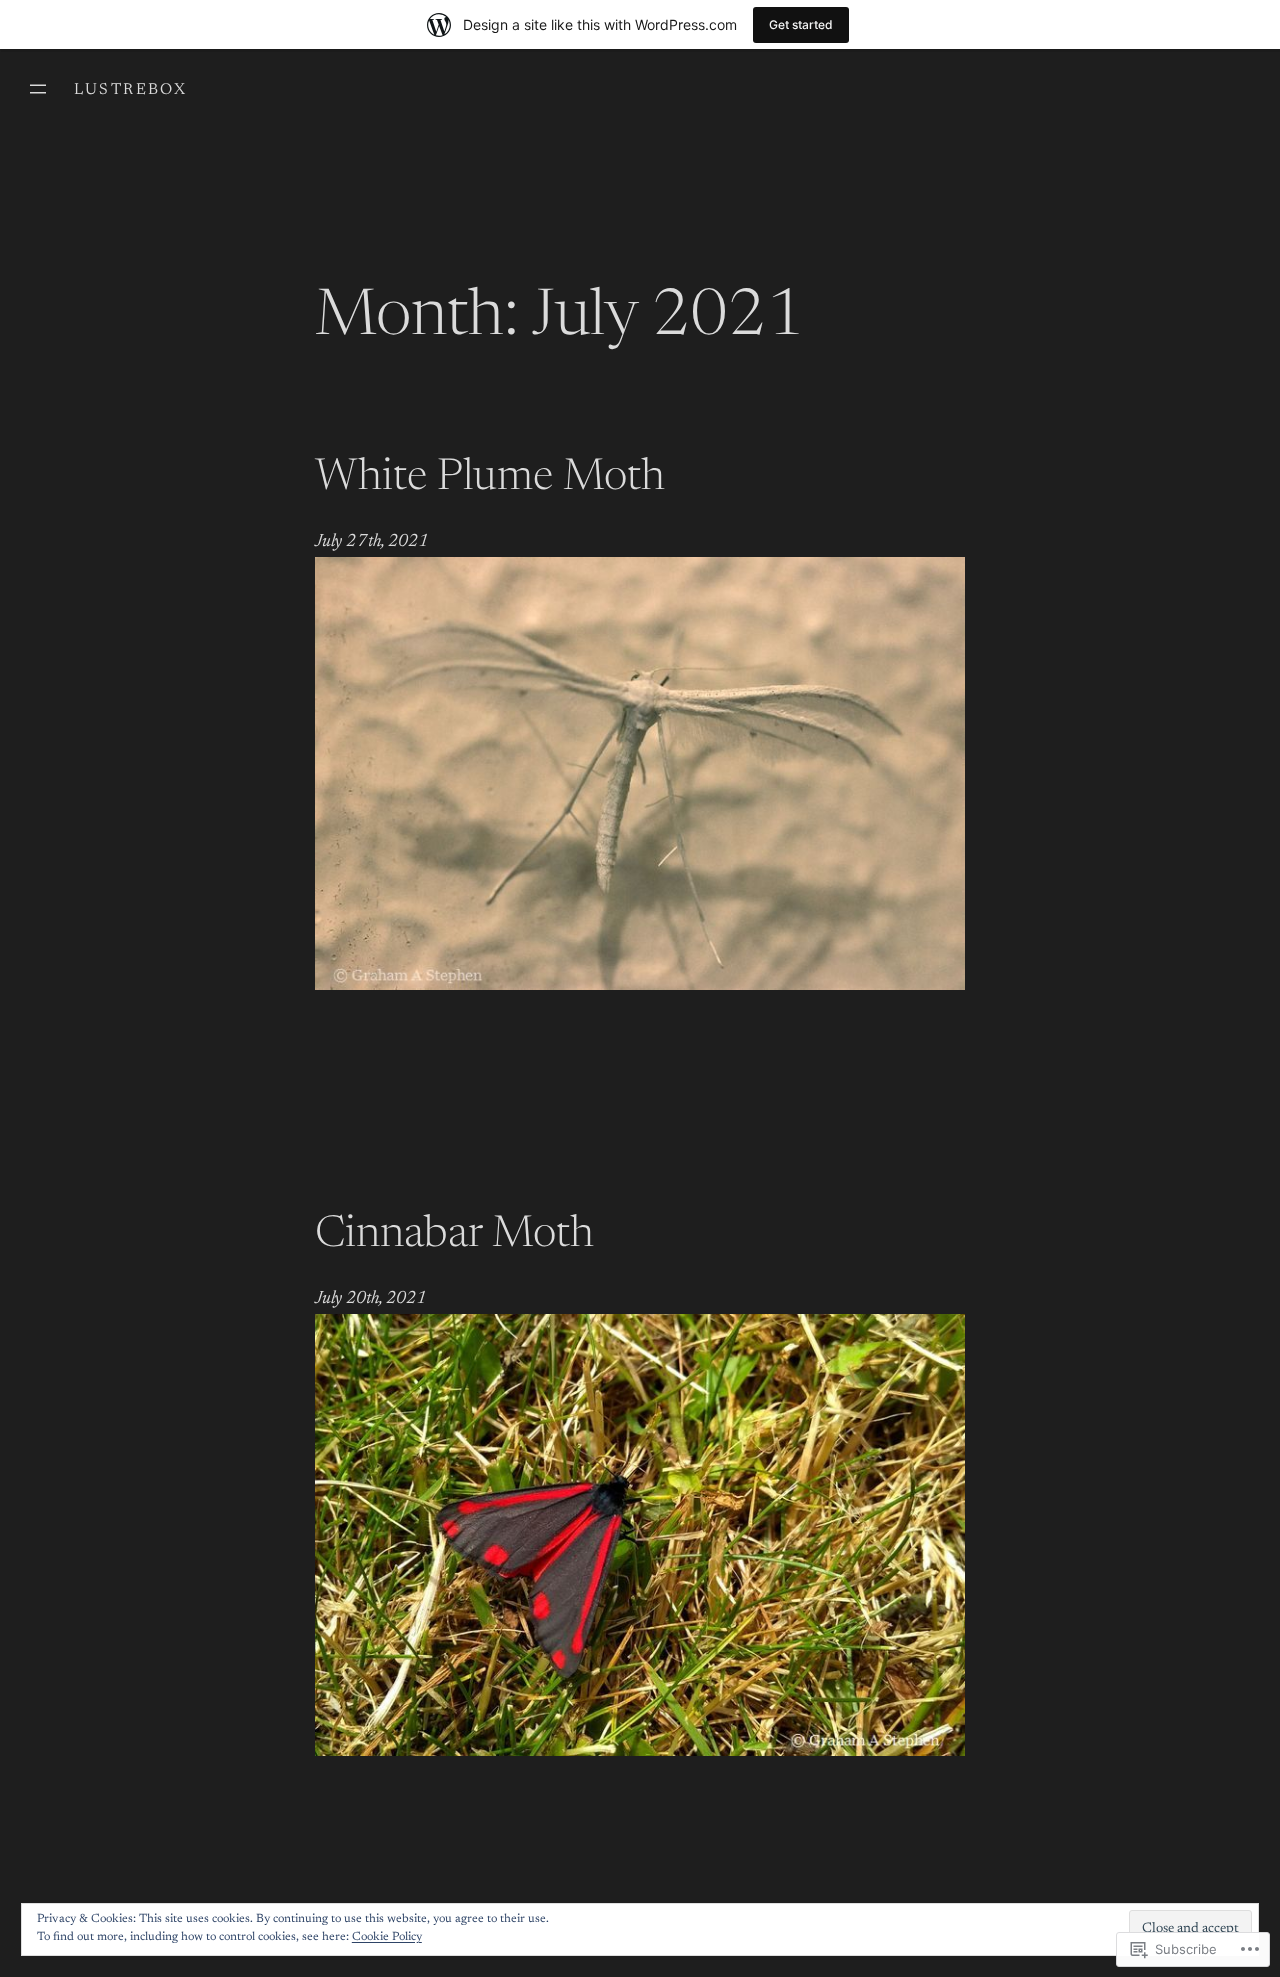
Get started (801, 24)
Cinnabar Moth (454, 1236)
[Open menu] (38, 89)
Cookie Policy (387, 1937)
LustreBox (131, 90)
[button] (640, 773)
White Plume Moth (490, 479)
